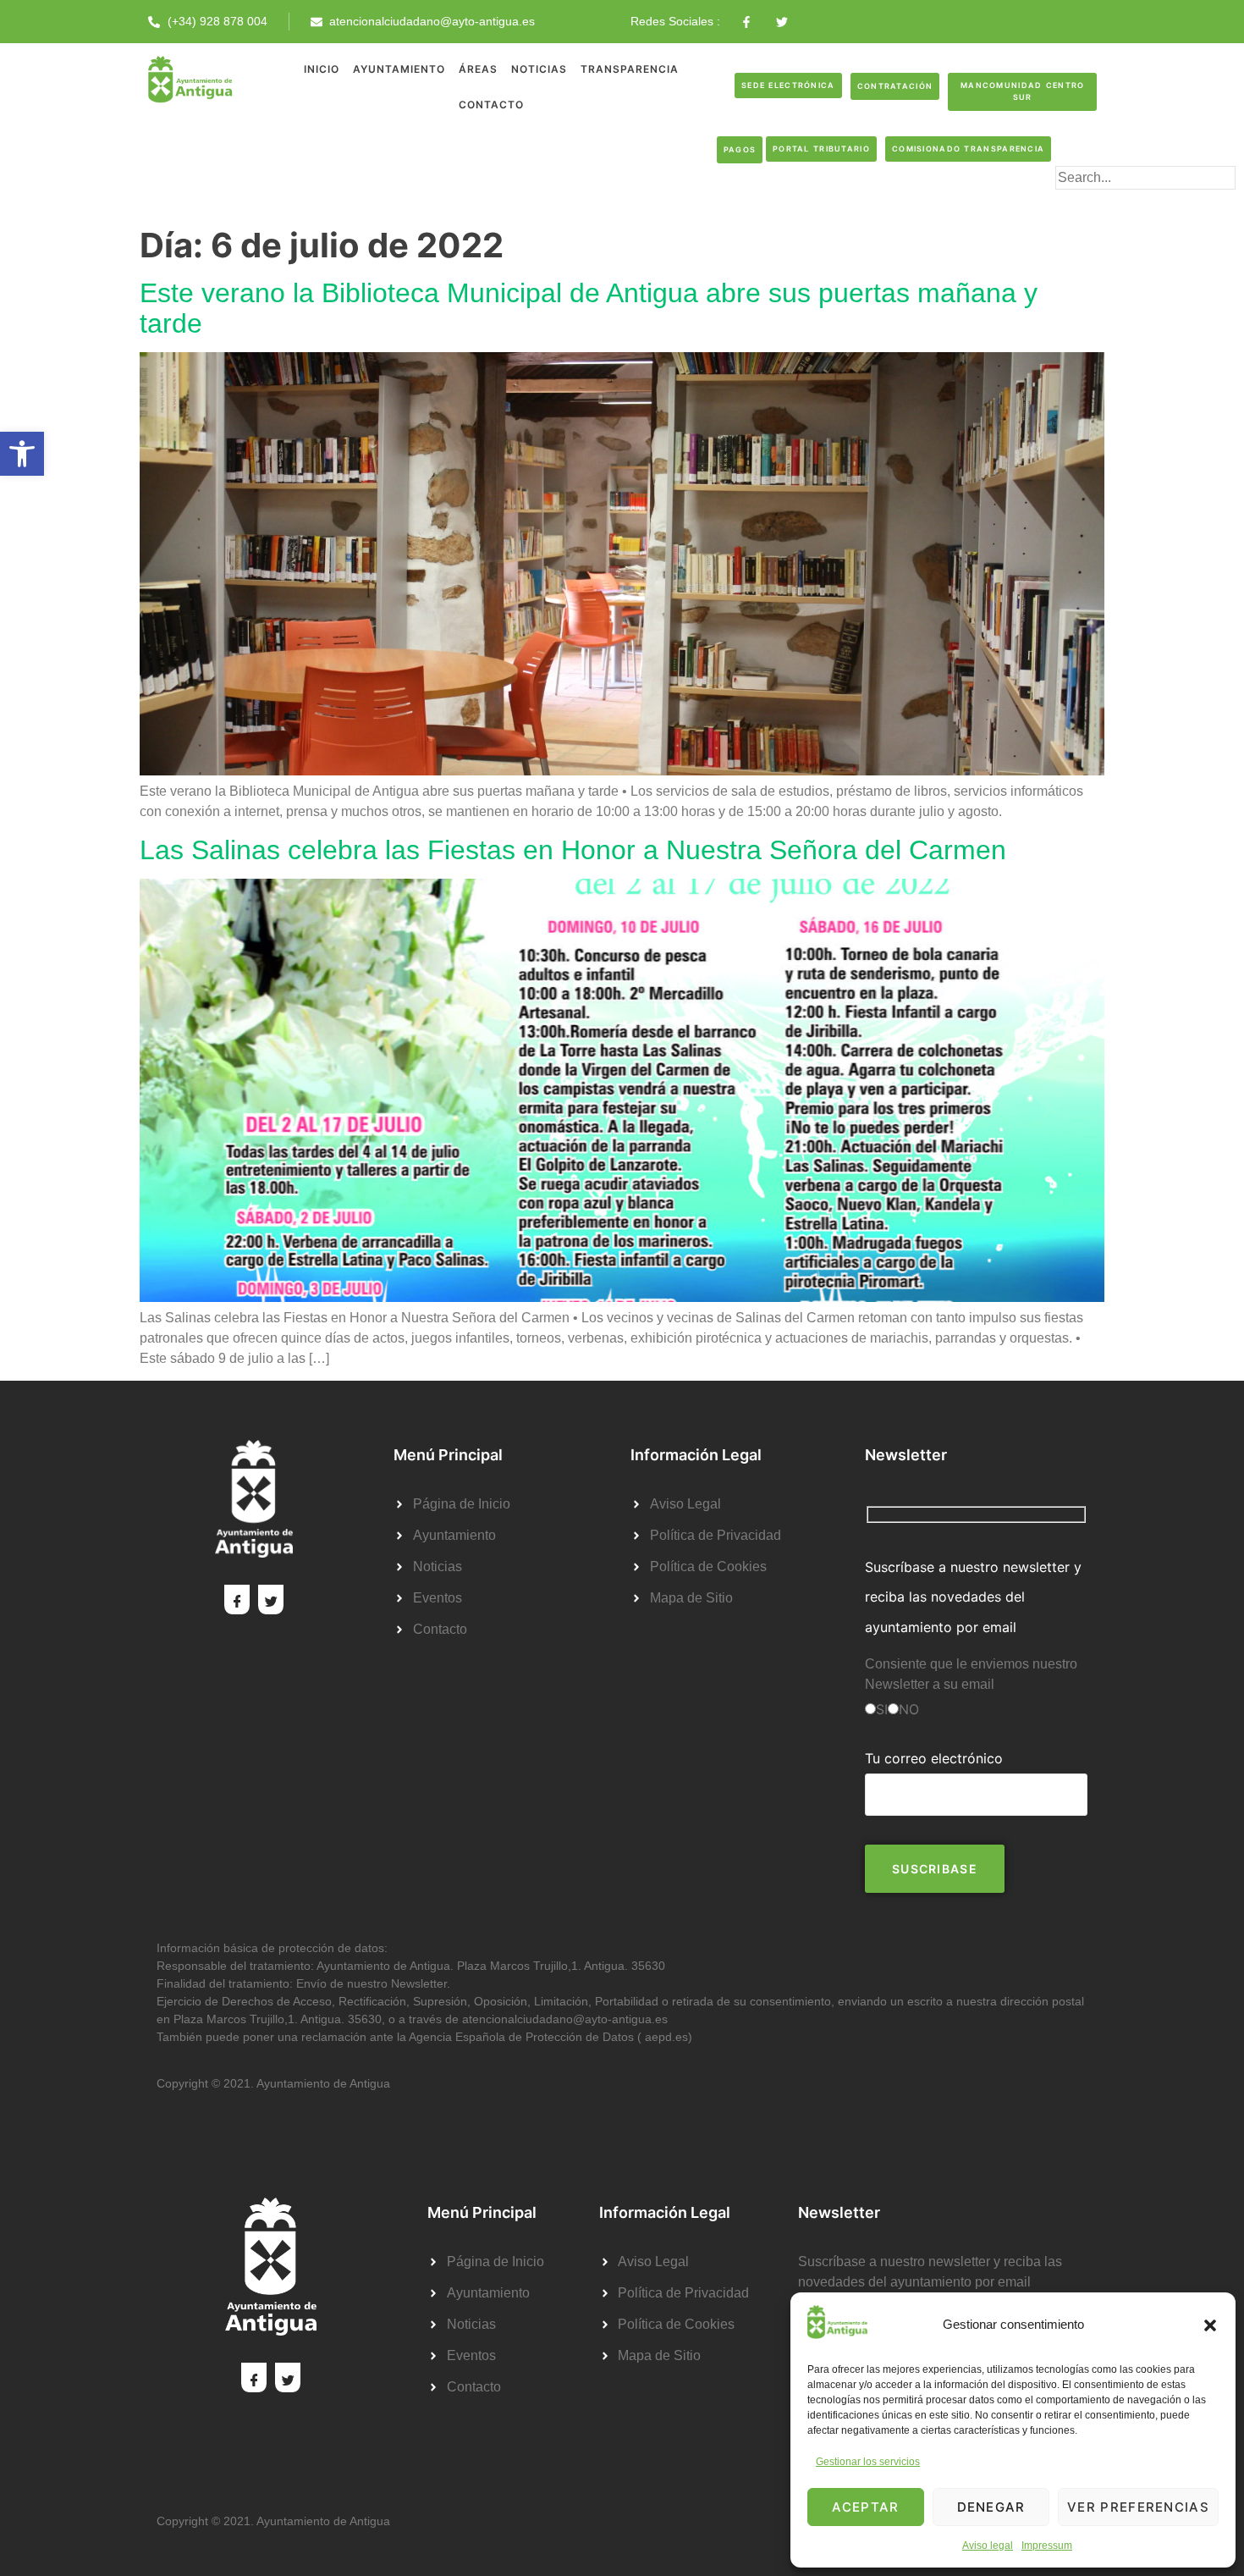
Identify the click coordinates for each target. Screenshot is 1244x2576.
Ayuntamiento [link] (399, 69)
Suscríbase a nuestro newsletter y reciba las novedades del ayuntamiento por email (973, 1597)
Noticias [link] (539, 69)
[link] (22, 454)
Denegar (991, 2507)
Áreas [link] (478, 69)
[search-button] (1082, 205)
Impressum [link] (1047, 2546)
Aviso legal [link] (988, 2546)
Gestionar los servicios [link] (868, 2462)
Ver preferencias (1138, 2507)
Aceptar (865, 2507)
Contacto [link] (491, 105)
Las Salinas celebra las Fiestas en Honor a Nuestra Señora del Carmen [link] (573, 850)
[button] (1210, 2325)
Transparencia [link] (630, 69)
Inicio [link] (322, 69)
